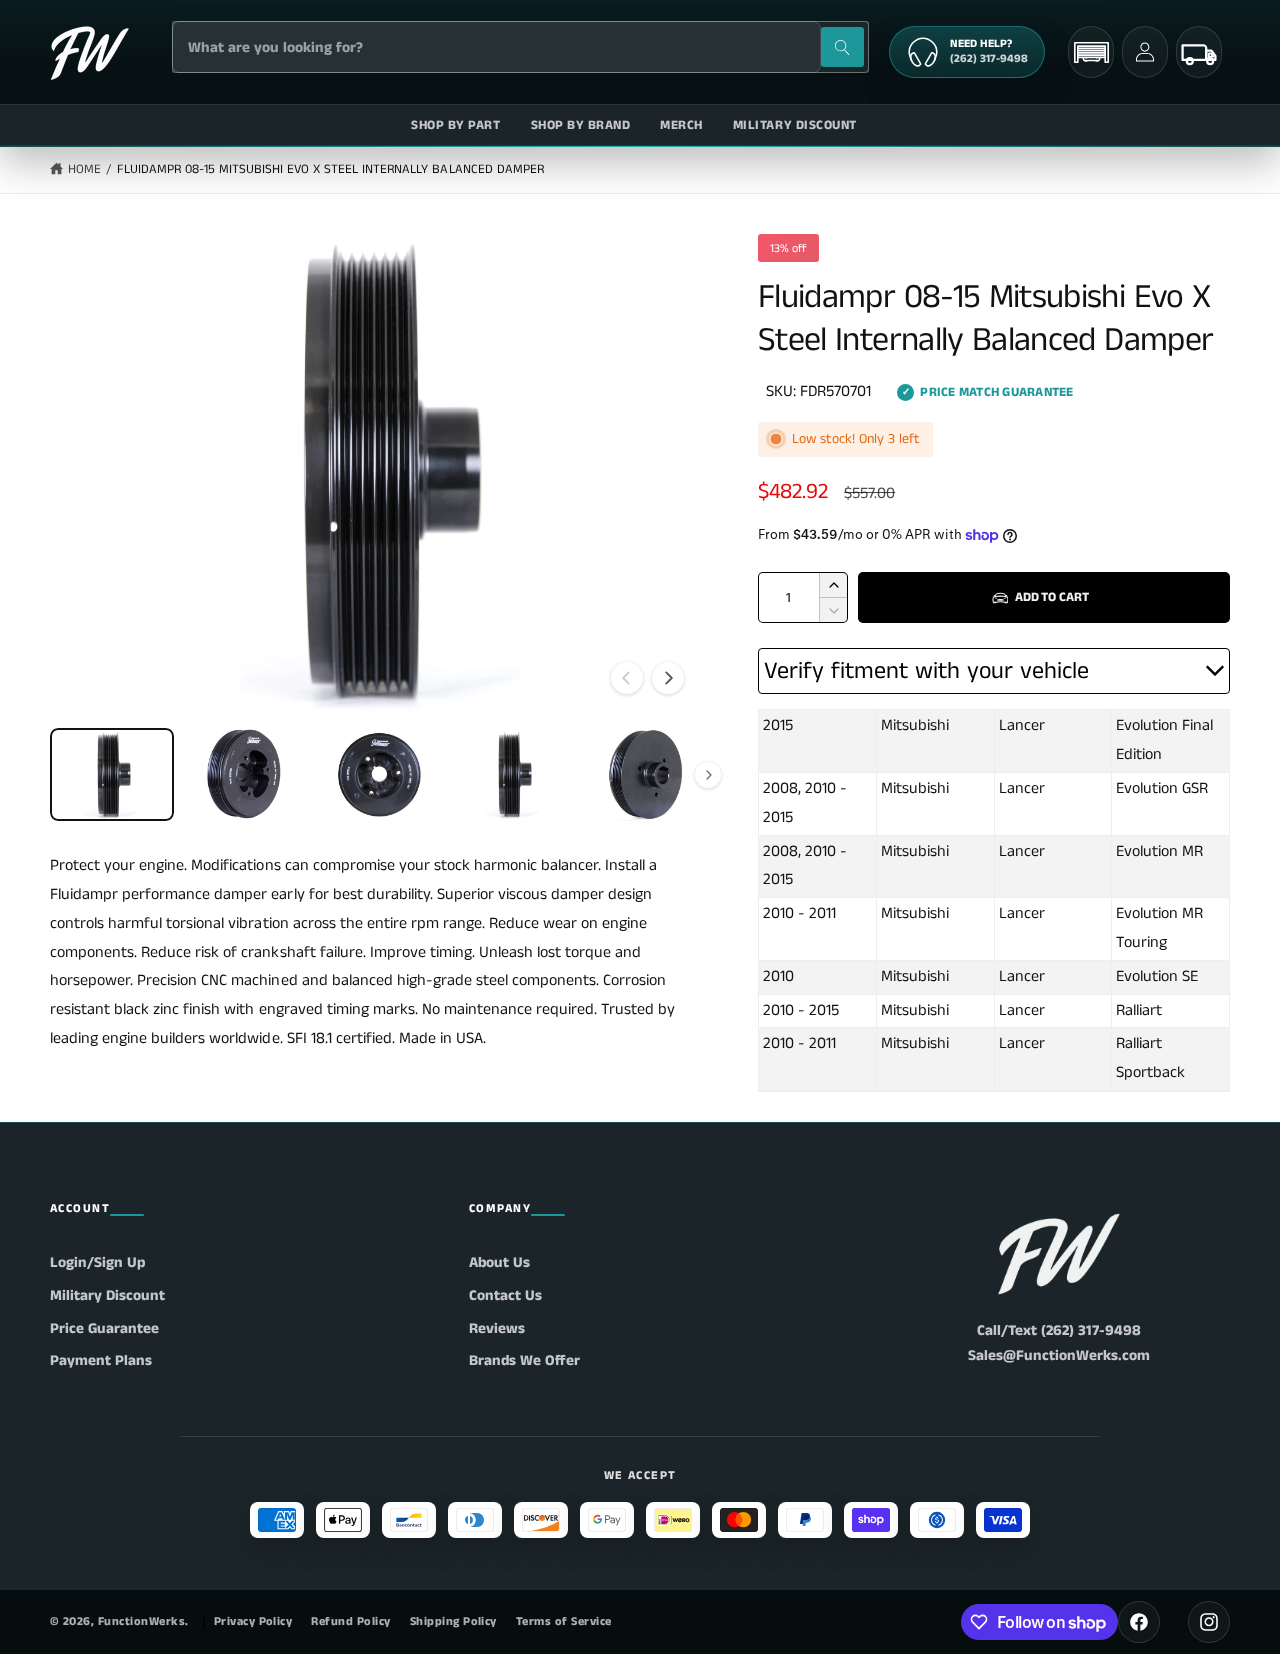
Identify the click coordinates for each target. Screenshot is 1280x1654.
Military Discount (107, 1295)
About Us (499, 1262)
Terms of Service (564, 1621)
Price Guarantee (104, 1328)
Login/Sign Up (97, 1262)
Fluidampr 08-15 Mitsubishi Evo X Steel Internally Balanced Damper (330, 169)
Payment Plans (101, 1360)
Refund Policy (350, 1621)
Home (84, 169)
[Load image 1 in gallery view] (112, 774)
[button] (1091, 52)
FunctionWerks (141, 1621)
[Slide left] (627, 678)
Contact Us (505, 1295)
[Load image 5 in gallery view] (646, 774)
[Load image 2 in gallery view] (246, 774)
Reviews (497, 1328)
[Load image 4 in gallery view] (513, 774)
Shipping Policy (453, 1621)
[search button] (842, 47)
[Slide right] (668, 678)
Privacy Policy (253, 1621)
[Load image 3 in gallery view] (379, 774)
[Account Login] (1145, 52)
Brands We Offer (524, 1360)
